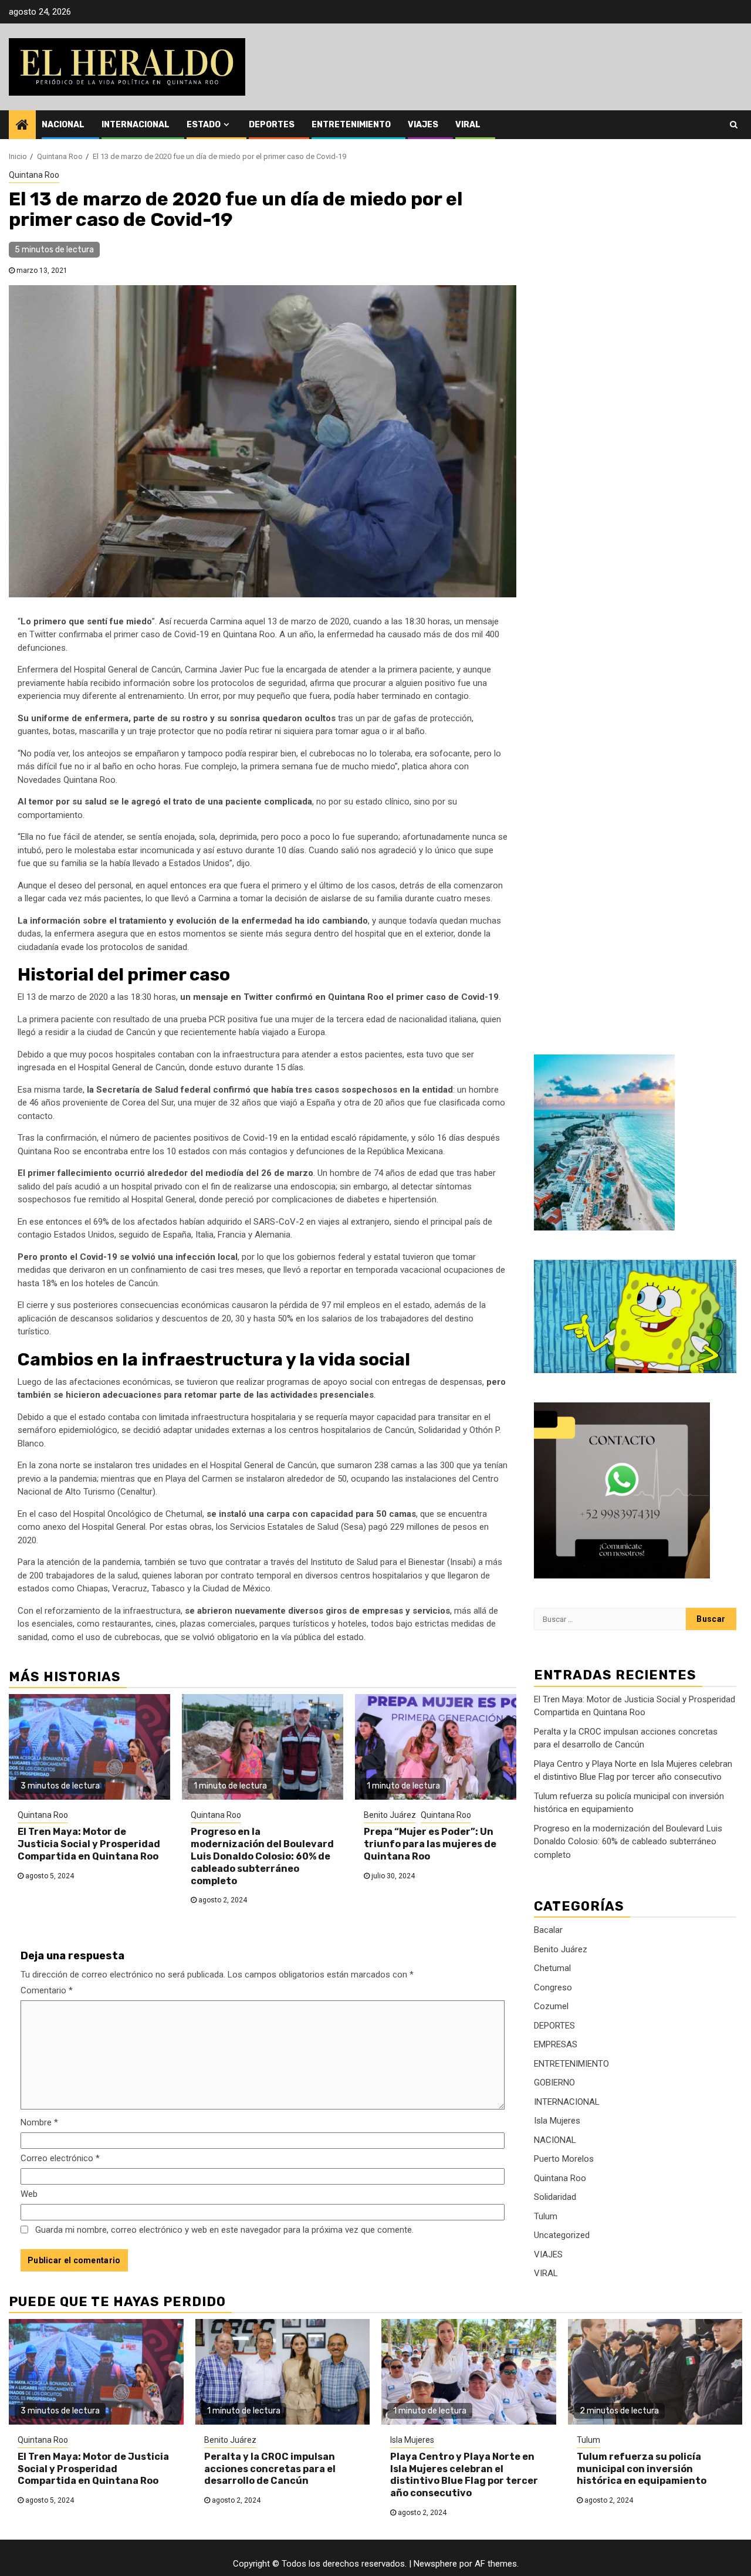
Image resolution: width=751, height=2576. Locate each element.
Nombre (39, 2122)
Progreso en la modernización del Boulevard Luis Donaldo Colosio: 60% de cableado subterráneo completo (262, 1856)
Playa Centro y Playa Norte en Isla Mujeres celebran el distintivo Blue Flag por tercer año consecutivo (464, 2475)
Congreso (553, 1987)
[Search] (734, 124)
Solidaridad (555, 2197)
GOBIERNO (554, 2083)
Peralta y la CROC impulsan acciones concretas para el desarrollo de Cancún (270, 2469)
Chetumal (552, 1968)
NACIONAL (63, 125)
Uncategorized (562, 2235)
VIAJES (423, 125)
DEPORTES (272, 125)
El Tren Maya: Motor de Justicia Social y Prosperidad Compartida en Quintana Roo (89, 1844)
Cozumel (551, 2006)
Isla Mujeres (557, 2121)
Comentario (47, 1990)
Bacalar (548, 1930)
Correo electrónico (60, 2158)
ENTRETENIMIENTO (351, 125)
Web (29, 2194)
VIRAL (468, 125)
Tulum (546, 2216)
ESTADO (204, 125)
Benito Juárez (390, 1815)
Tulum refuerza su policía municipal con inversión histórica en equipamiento (642, 2469)
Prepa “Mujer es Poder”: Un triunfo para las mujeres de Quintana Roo (430, 1844)
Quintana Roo (34, 175)
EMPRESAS (556, 2044)
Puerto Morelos (564, 2159)
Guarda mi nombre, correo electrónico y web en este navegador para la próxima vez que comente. (224, 2230)
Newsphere (435, 2564)
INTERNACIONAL (136, 125)
